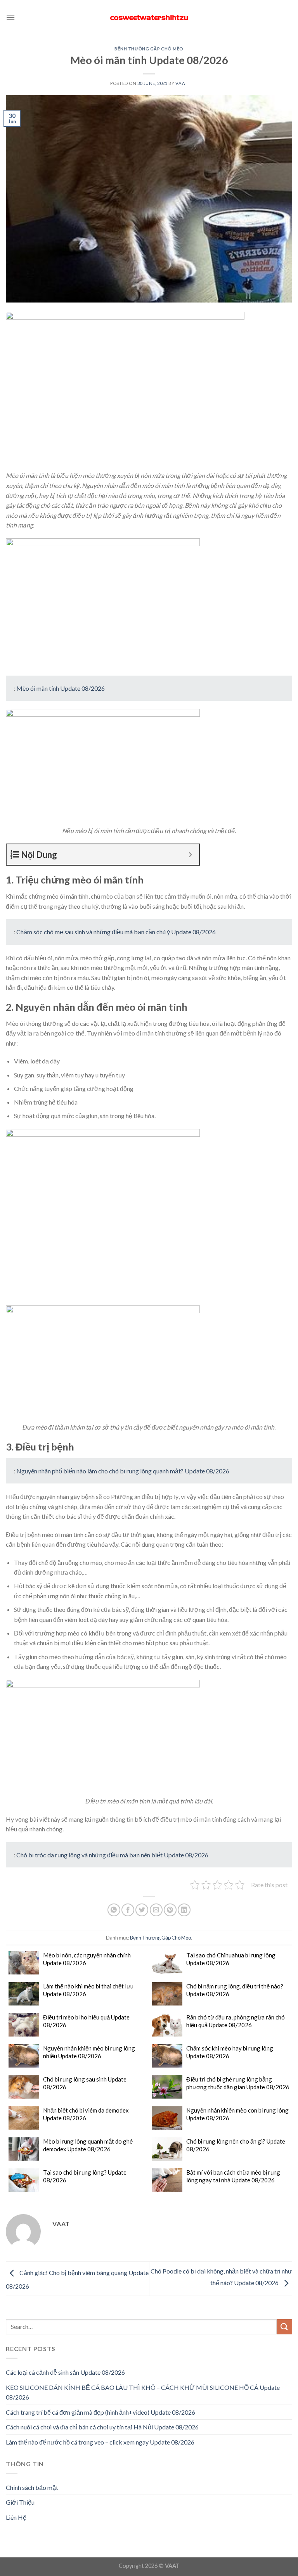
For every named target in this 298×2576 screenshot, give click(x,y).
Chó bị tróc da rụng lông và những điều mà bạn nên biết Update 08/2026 (112, 1855)
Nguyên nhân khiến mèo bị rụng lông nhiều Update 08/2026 (89, 2052)
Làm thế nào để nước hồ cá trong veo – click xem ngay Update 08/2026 (100, 2442)
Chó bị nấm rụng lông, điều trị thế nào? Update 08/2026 (235, 1990)
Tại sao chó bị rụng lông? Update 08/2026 (85, 2176)
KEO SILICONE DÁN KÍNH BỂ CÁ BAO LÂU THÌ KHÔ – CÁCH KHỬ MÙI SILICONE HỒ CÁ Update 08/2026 (143, 2392)
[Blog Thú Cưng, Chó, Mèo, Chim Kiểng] (149, 18)
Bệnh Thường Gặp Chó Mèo (149, 49)
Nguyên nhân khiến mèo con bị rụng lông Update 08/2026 (237, 2114)
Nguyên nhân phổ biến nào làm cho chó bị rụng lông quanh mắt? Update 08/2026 (123, 1471)
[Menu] (10, 17)
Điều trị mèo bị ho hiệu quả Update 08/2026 (86, 2021)
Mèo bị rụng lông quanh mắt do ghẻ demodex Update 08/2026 (88, 2145)
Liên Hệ (16, 2517)
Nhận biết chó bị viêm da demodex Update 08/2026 (86, 2114)
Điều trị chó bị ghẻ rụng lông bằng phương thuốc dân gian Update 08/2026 (238, 2083)
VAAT (181, 83)
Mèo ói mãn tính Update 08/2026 (61, 688)
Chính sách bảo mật (32, 2487)
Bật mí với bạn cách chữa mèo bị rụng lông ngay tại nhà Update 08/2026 (233, 2176)
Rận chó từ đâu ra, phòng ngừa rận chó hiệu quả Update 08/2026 (236, 2021)
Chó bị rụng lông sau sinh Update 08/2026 (85, 2083)
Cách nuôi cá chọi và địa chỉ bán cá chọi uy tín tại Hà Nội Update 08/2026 (102, 2427)
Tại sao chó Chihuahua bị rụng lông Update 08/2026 (231, 1959)
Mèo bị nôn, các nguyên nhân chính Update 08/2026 (87, 1959)
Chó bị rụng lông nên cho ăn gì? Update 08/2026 (236, 2145)
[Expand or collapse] (190, 855)
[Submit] (284, 2327)
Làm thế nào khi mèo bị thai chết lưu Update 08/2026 (88, 1990)
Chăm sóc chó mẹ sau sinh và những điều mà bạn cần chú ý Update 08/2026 (116, 932)
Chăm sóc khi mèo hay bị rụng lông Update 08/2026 (230, 2052)
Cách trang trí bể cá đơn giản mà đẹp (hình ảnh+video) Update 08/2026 (100, 2412)
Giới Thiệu (20, 2502)
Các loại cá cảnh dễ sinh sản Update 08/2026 (65, 2372)
